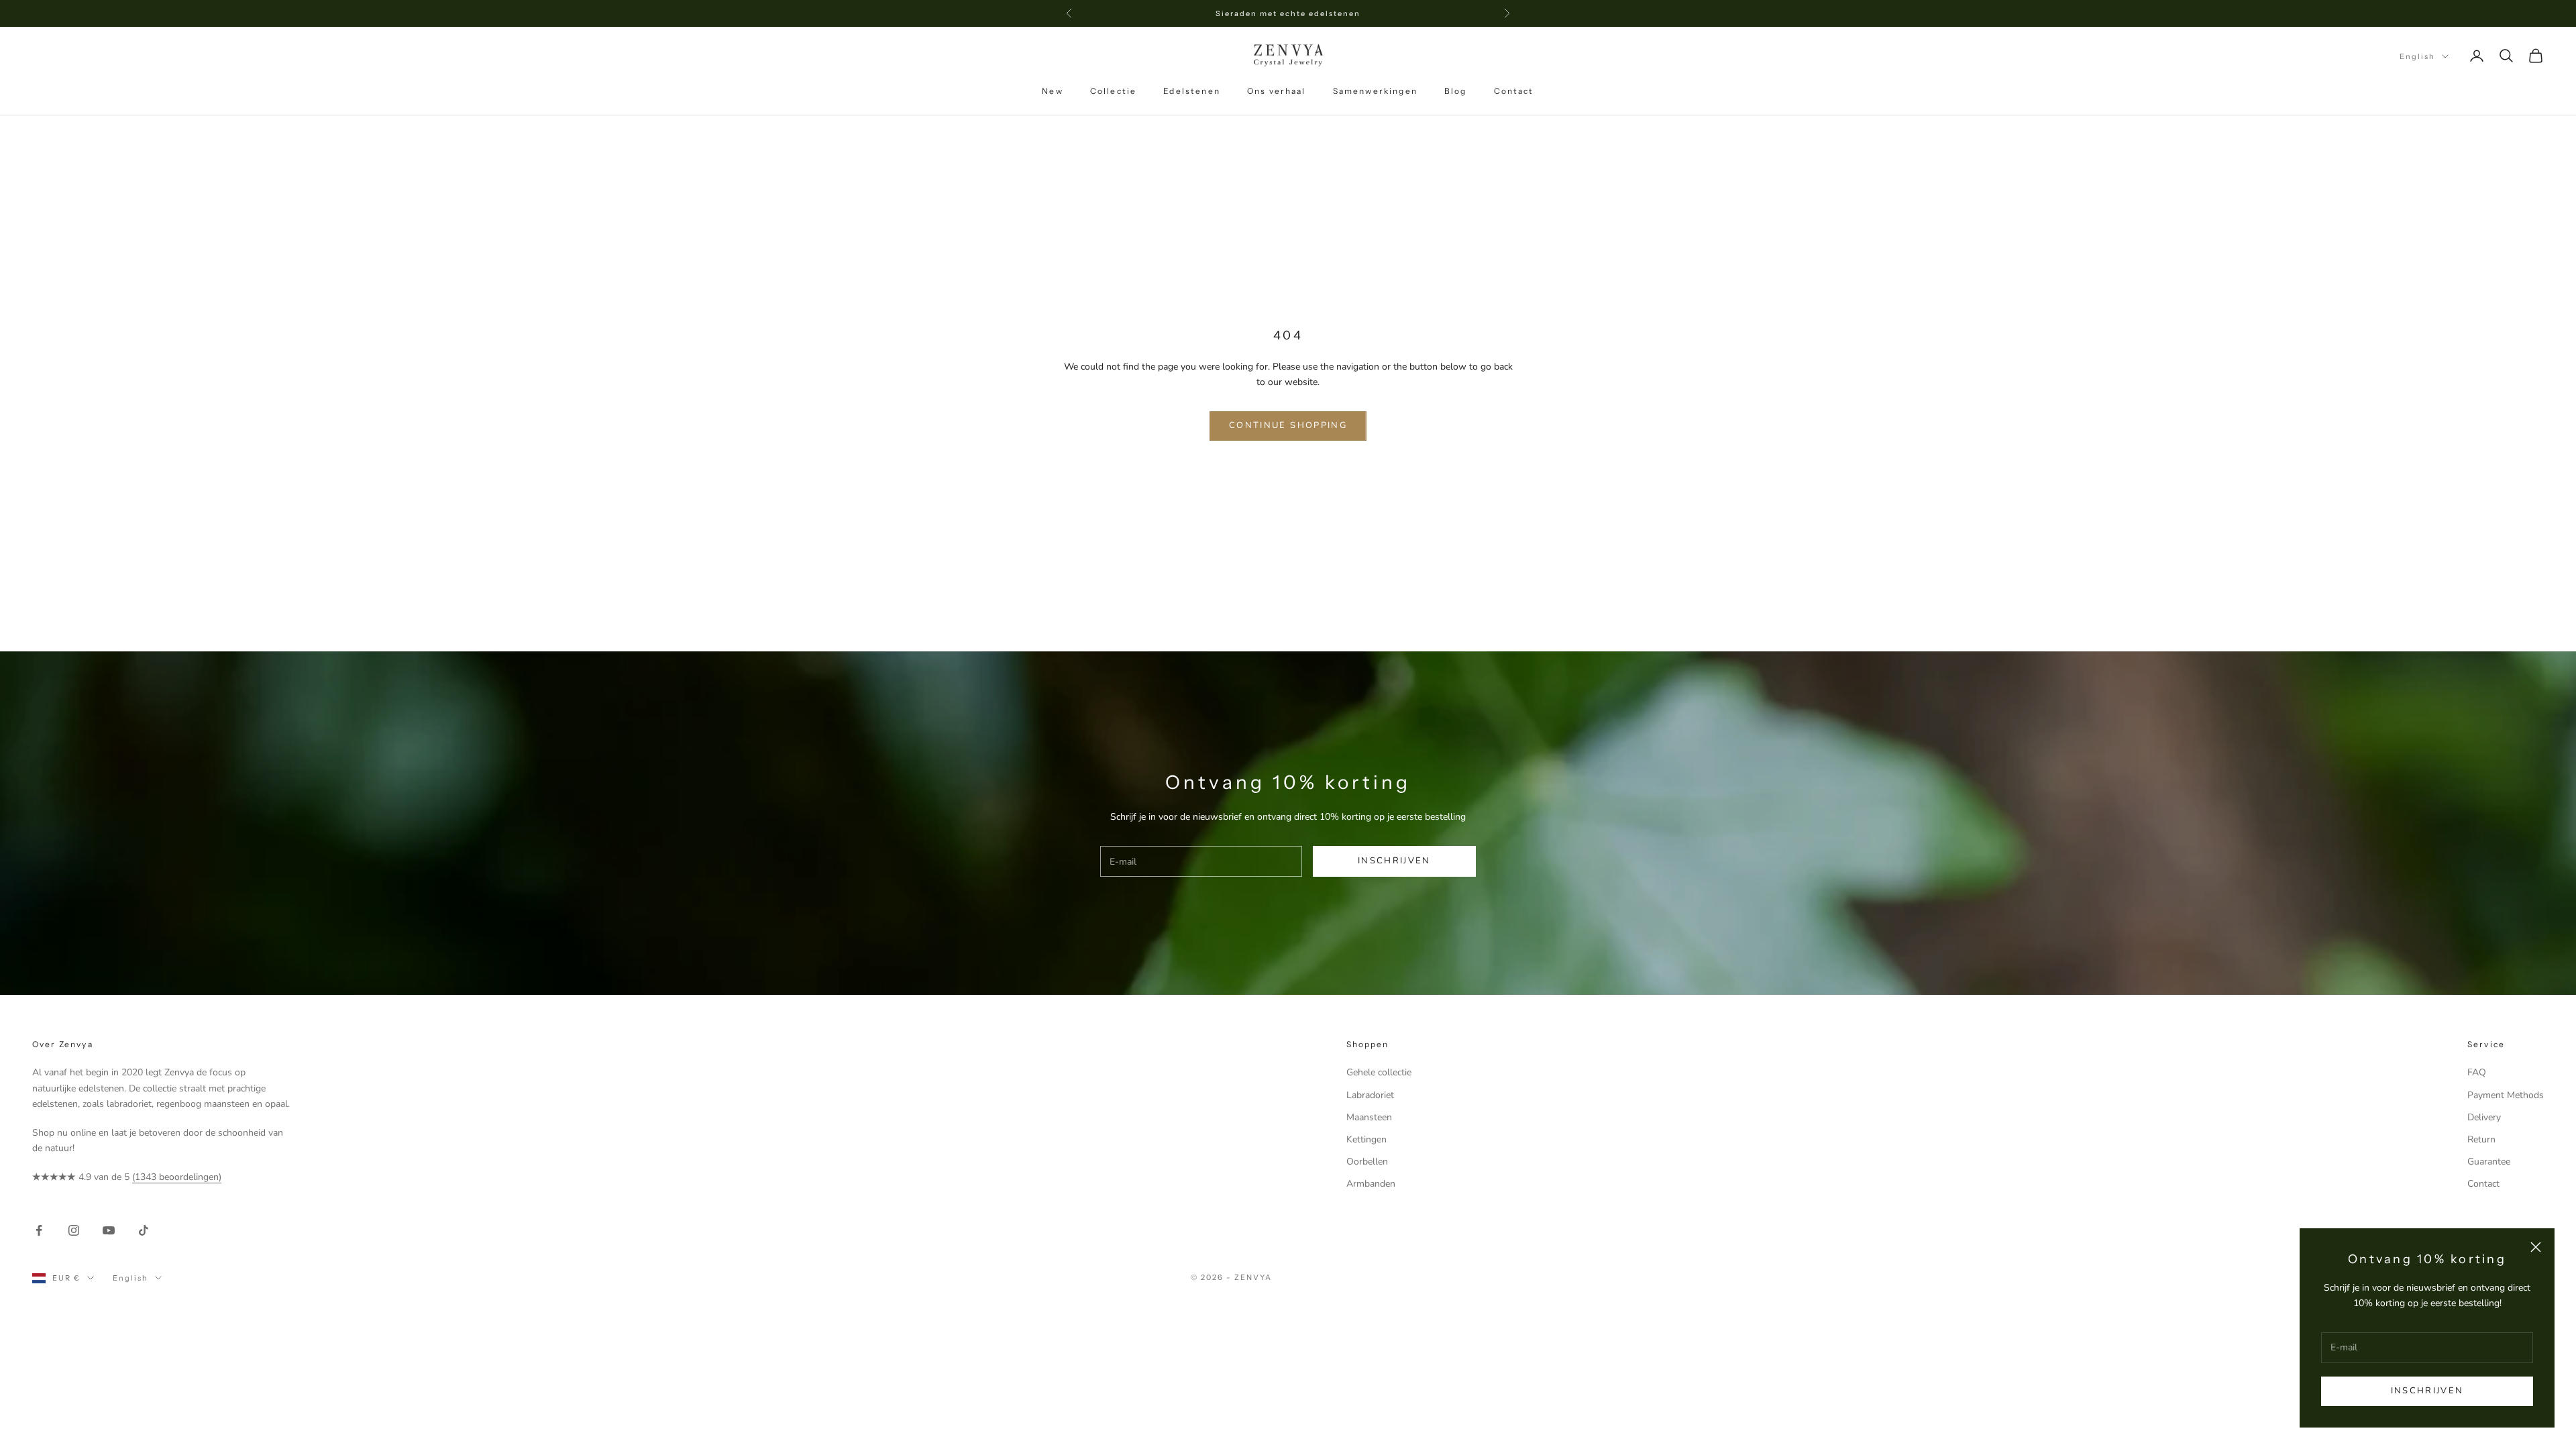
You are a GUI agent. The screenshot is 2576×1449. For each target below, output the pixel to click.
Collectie (1113, 91)
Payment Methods (2506, 1095)
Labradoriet (1370, 1095)
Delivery (2484, 1117)
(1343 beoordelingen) (177, 1177)
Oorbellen (1367, 1162)
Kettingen (1366, 1139)
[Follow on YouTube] (109, 1230)
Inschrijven (2427, 1391)
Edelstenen (1192, 91)
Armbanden (1371, 1184)
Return (2481, 1139)
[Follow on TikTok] (144, 1230)
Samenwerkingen (1375, 91)
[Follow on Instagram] (74, 1230)
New (1052, 91)
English (2417, 56)
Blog (1456, 91)
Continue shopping (1288, 425)
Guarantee (2489, 1162)
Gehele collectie (1379, 1072)
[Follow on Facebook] (39, 1230)
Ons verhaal (1277, 91)
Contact (1514, 91)
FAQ (2477, 1072)
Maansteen (1369, 1117)
